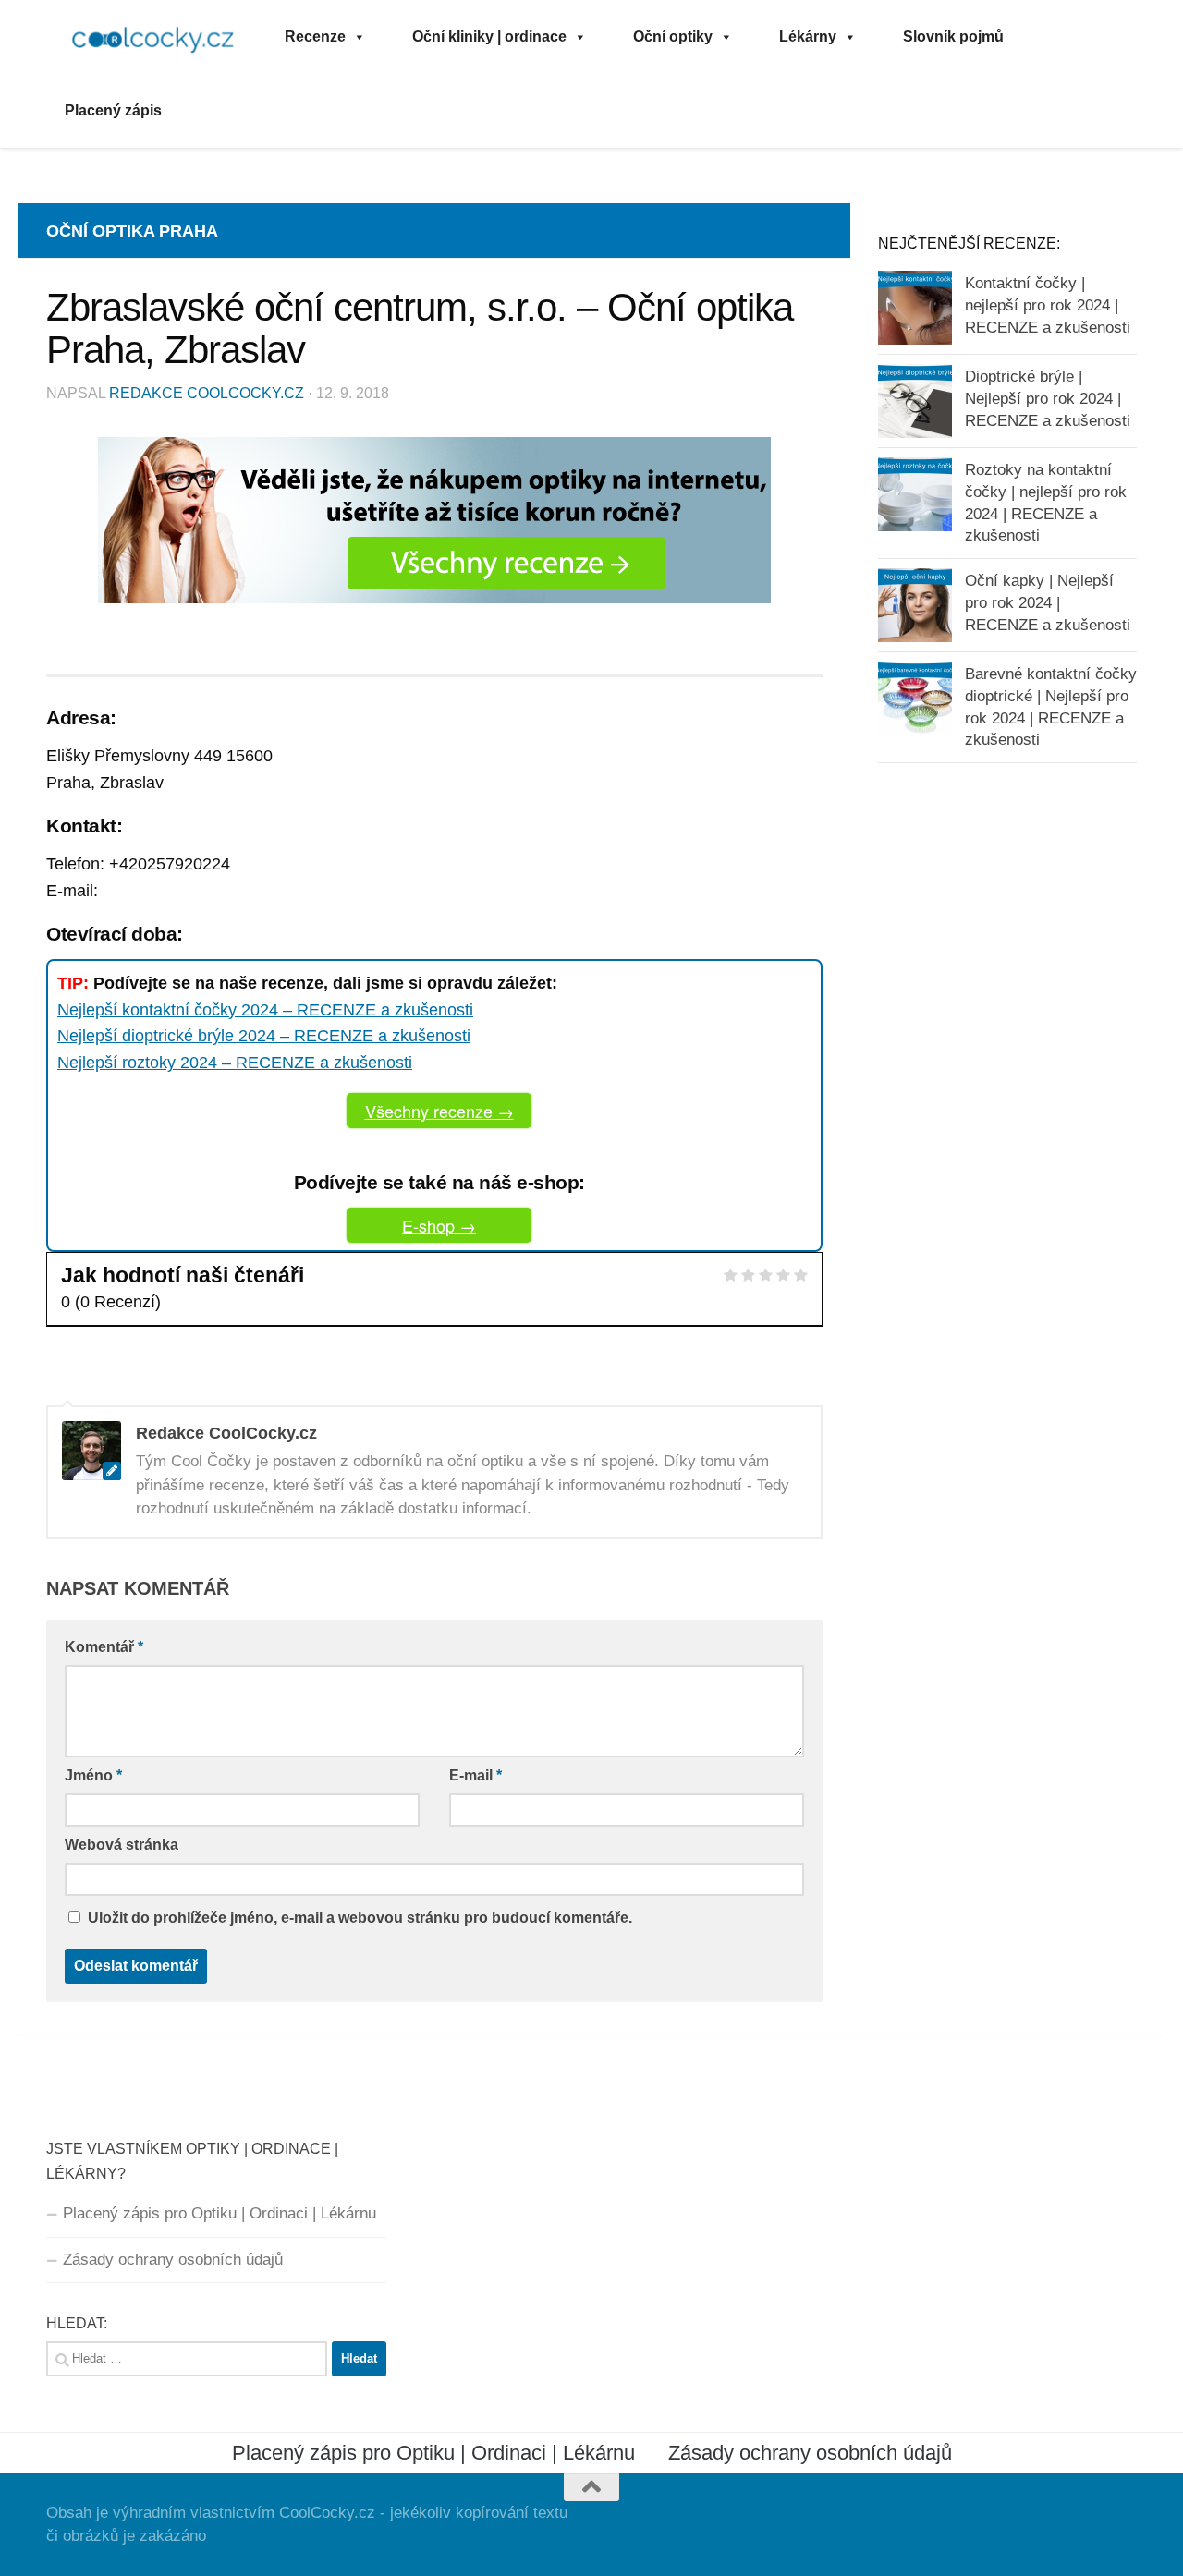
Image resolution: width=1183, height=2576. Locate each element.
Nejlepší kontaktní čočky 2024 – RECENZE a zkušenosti (265, 1010)
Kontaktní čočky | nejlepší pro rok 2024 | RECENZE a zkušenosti (1048, 305)
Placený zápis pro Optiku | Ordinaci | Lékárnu (220, 2213)
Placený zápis (113, 110)
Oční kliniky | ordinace (489, 36)
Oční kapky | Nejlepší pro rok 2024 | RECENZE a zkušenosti (1048, 602)
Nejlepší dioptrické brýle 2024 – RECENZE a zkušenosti (264, 1036)
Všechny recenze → (439, 1111)
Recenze (315, 36)
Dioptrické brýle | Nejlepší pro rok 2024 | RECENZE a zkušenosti (1048, 398)
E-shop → (439, 1225)
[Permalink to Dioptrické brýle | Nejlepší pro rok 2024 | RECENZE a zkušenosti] (915, 401)
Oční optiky (673, 36)
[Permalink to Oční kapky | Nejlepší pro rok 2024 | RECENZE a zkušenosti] (915, 605)
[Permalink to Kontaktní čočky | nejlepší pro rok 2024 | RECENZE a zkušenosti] (915, 308)
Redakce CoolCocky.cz (207, 393)
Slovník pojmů (953, 36)
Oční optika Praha (132, 231)
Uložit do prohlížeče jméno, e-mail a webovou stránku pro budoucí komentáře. (360, 1918)
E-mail (476, 1775)
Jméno (93, 1775)
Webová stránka (122, 1845)
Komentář (104, 1647)
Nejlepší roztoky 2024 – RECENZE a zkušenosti (235, 1063)
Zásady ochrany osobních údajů (173, 2260)
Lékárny (808, 36)
